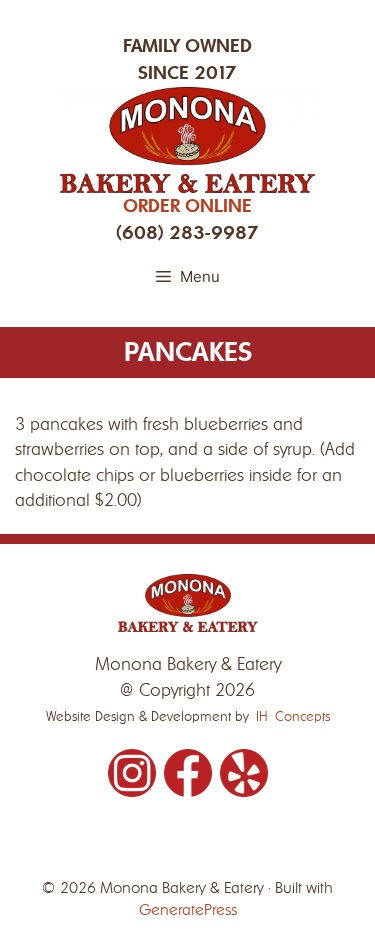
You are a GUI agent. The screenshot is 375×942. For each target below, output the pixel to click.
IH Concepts (293, 716)
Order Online (187, 206)
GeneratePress (188, 910)
